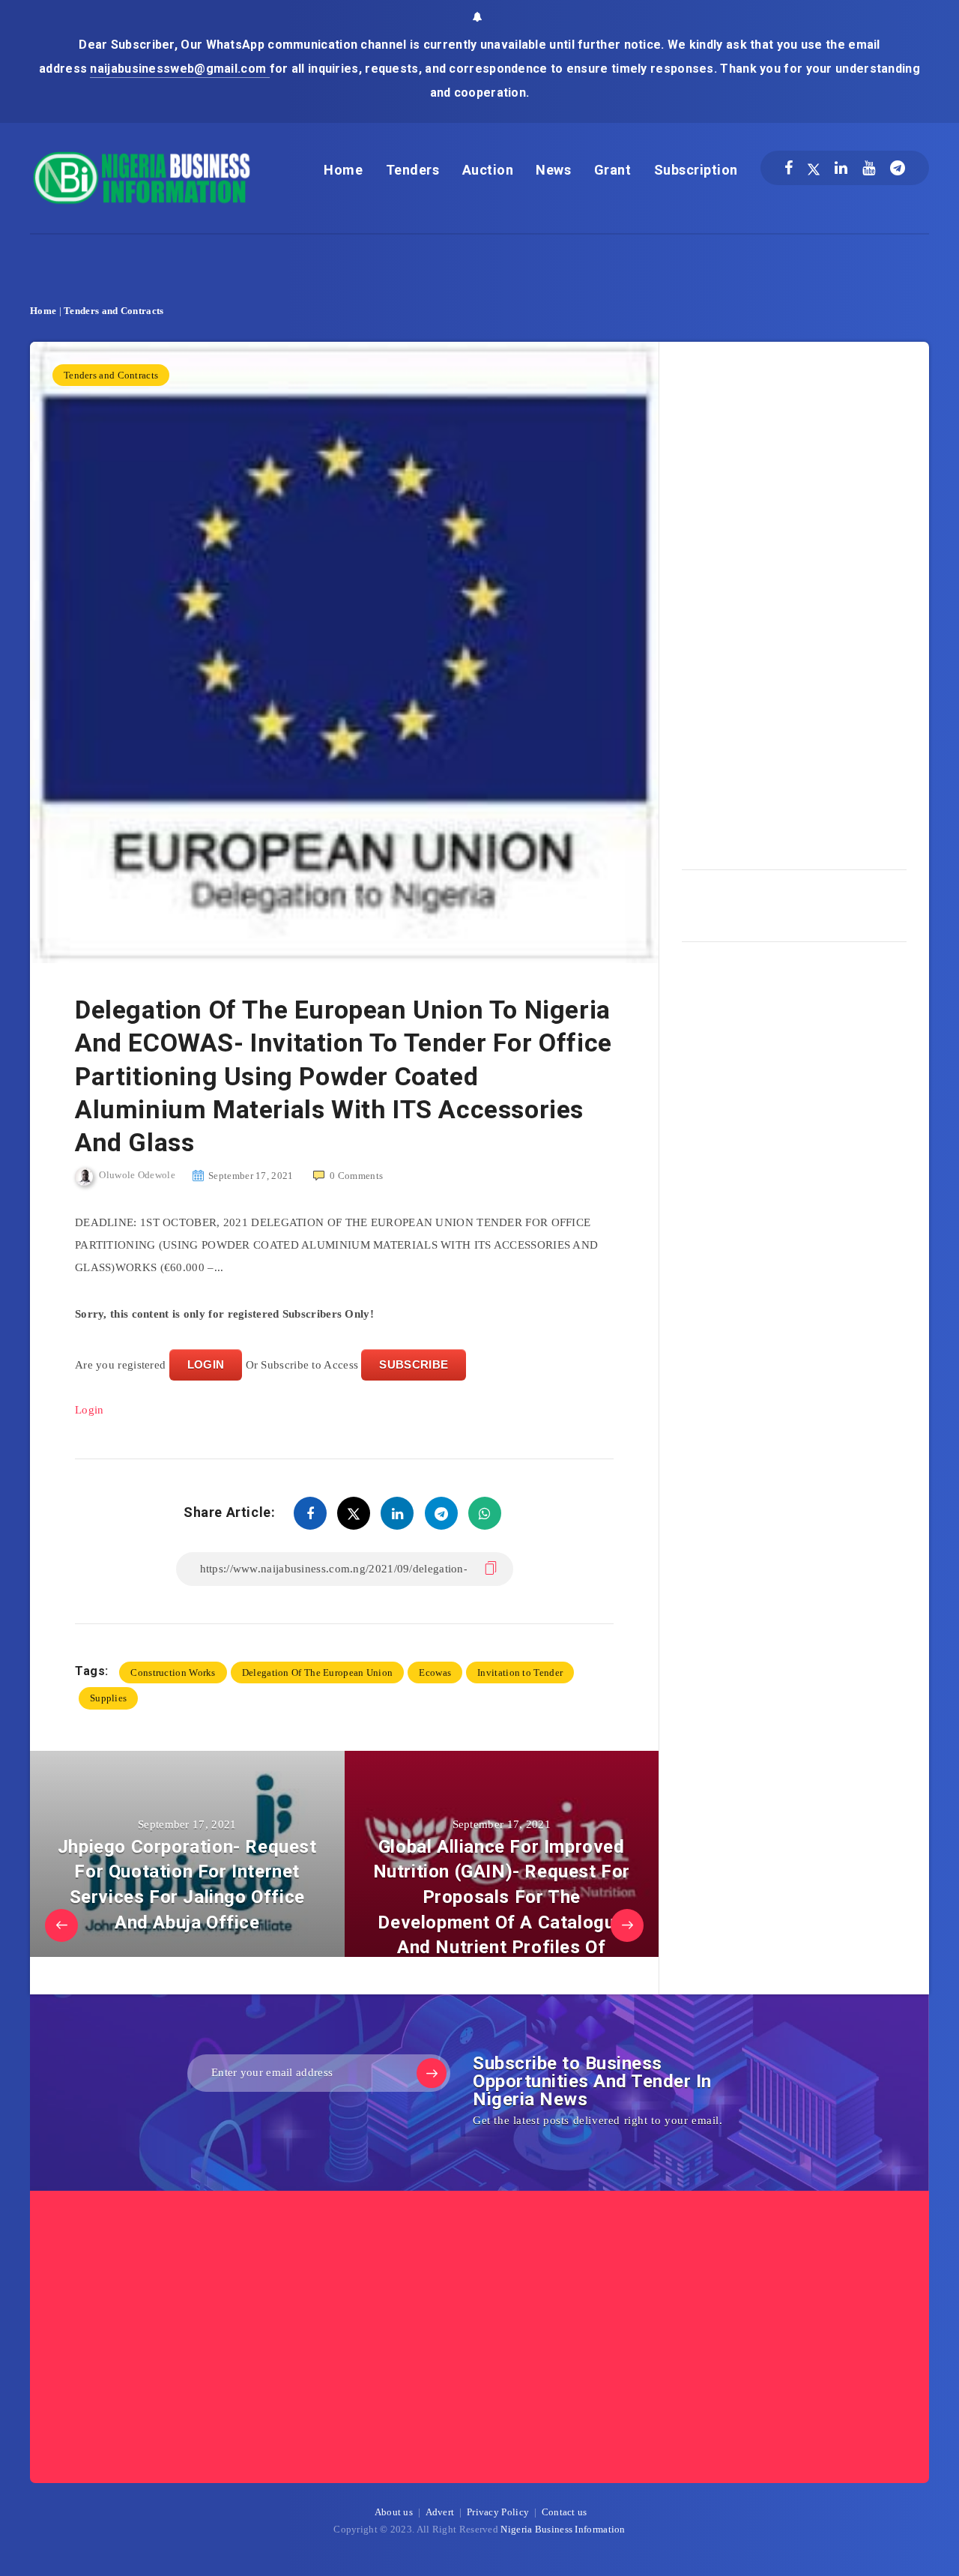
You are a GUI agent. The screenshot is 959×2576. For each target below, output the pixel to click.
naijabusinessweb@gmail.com (179, 69)
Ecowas (435, 1672)
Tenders (413, 170)
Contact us (565, 2512)
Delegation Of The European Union (318, 1672)
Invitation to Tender (520, 1672)
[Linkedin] (841, 168)
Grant (613, 170)
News (553, 170)
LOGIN (206, 1364)
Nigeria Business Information (563, 2529)
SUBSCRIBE (414, 1364)
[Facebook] (789, 168)
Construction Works (173, 1672)
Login (90, 1410)
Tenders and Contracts (114, 311)
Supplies (108, 1698)
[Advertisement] (794, 600)
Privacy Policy (498, 2512)
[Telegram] (898, 168)
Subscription (696, 170)
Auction (488, 170)
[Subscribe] (432, 2073)
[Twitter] (814, 168)
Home (343, 170)
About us (394, 2512)
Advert (440, 2512)
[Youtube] (869, 168)
